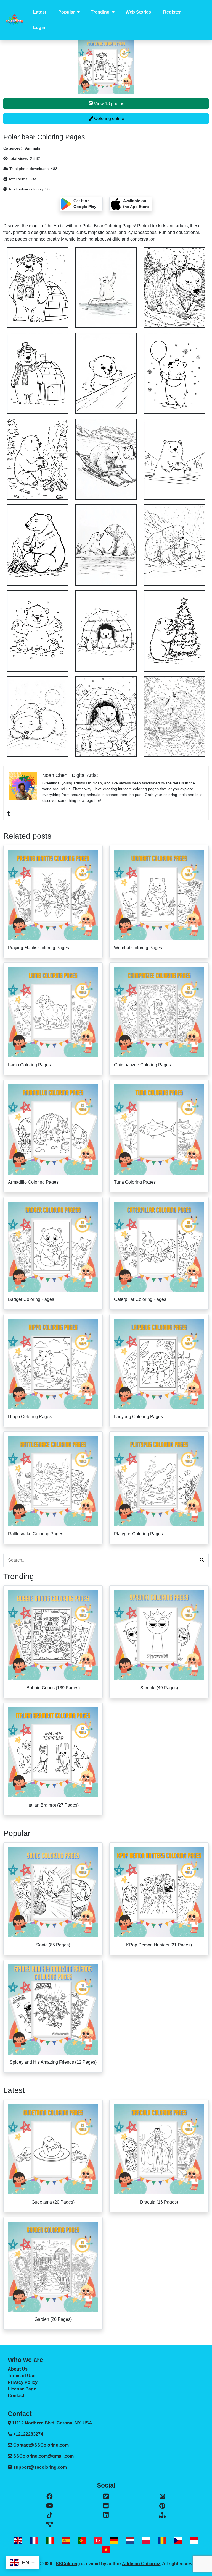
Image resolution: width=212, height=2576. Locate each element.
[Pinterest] (162, 2506)
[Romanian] (162, 2540)
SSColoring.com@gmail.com (43, 2456)
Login (39, 28)
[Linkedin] (106, 2515)
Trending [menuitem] (100, 12)
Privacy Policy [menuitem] (23, 2382)
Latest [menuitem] (40, 12)
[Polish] (146, 2540)
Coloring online (109, 118)
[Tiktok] (50, 2515)
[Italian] (50, 2540)
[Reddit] (106, 2506)
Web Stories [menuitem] (138, 12)
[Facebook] (50, 2496)
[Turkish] (98, 2540)
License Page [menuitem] (22, 2389)
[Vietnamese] (106, 2549)
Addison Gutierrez (141, 2564)
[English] (18, 2540)
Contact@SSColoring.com (41, 2445)
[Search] (202, 1560)
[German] (114, 2540)
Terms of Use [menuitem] (22, 2376)
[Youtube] (50, 2506)
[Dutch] (130, 2540)
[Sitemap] (162, 2515)
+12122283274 (28, 2434)
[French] (34, 2540)
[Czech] (178, 2540)
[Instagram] (162, 2496)
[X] (106, 2496)
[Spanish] (66, 2540)
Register (172, 12)
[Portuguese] (82, 2540)
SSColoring (68, 2564)
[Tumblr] (9, 813)
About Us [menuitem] (18, 2369)
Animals (33, 148)
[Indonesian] (194, 2540)
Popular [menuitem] (67, 12)
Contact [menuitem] (16, 2396)
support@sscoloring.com (40, 2467)
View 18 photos (108, 104)
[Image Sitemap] (50, 2525)
